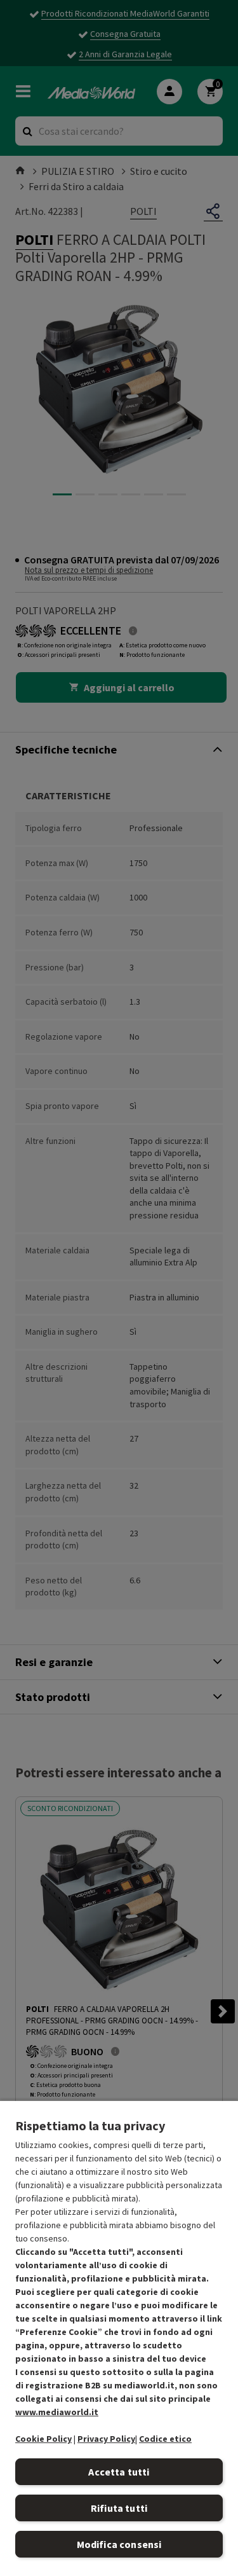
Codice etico (165, 2439)
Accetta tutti (119, 2472)
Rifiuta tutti (119, 2508)
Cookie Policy (43, 2439)
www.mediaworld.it (57, 2412)
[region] (119, 2338)
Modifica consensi (119, 2544)
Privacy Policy (106, 2439)
